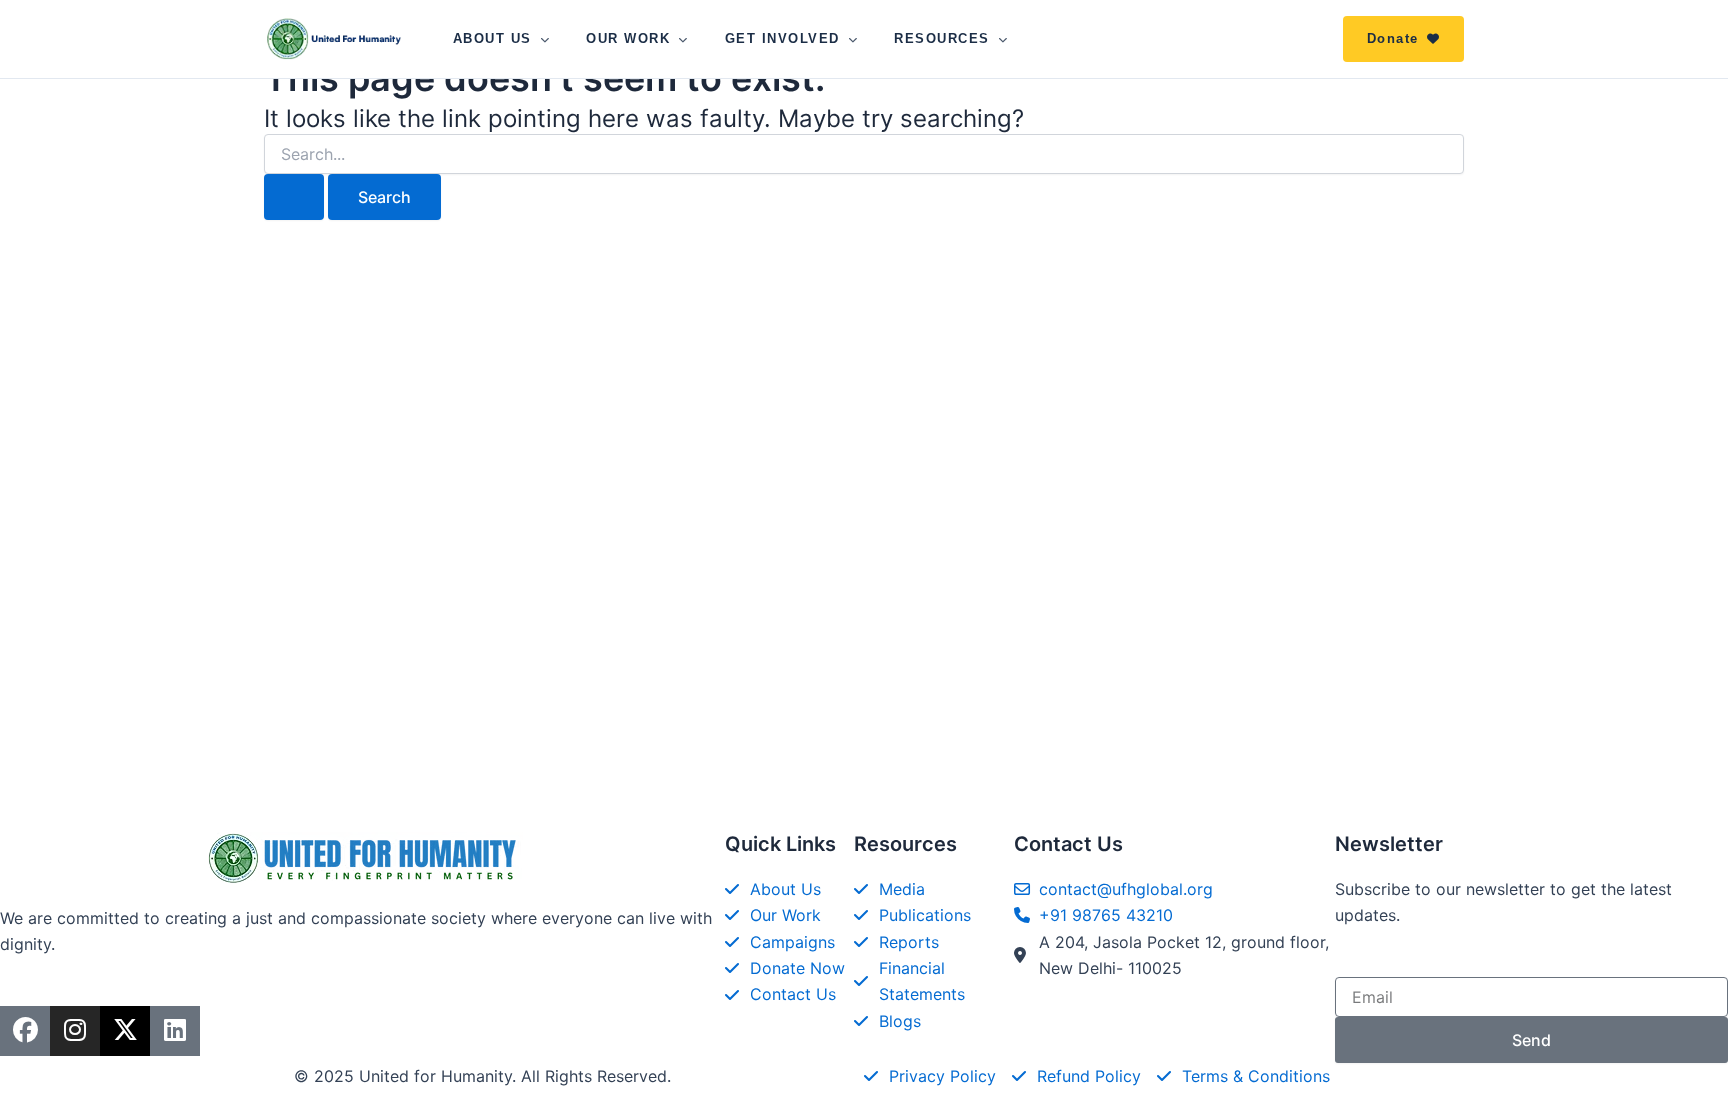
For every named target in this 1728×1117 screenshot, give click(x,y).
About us (492, 38)
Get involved (782, 38)
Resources (942, 38)
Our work (628, 38)
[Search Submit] (294, 197)
